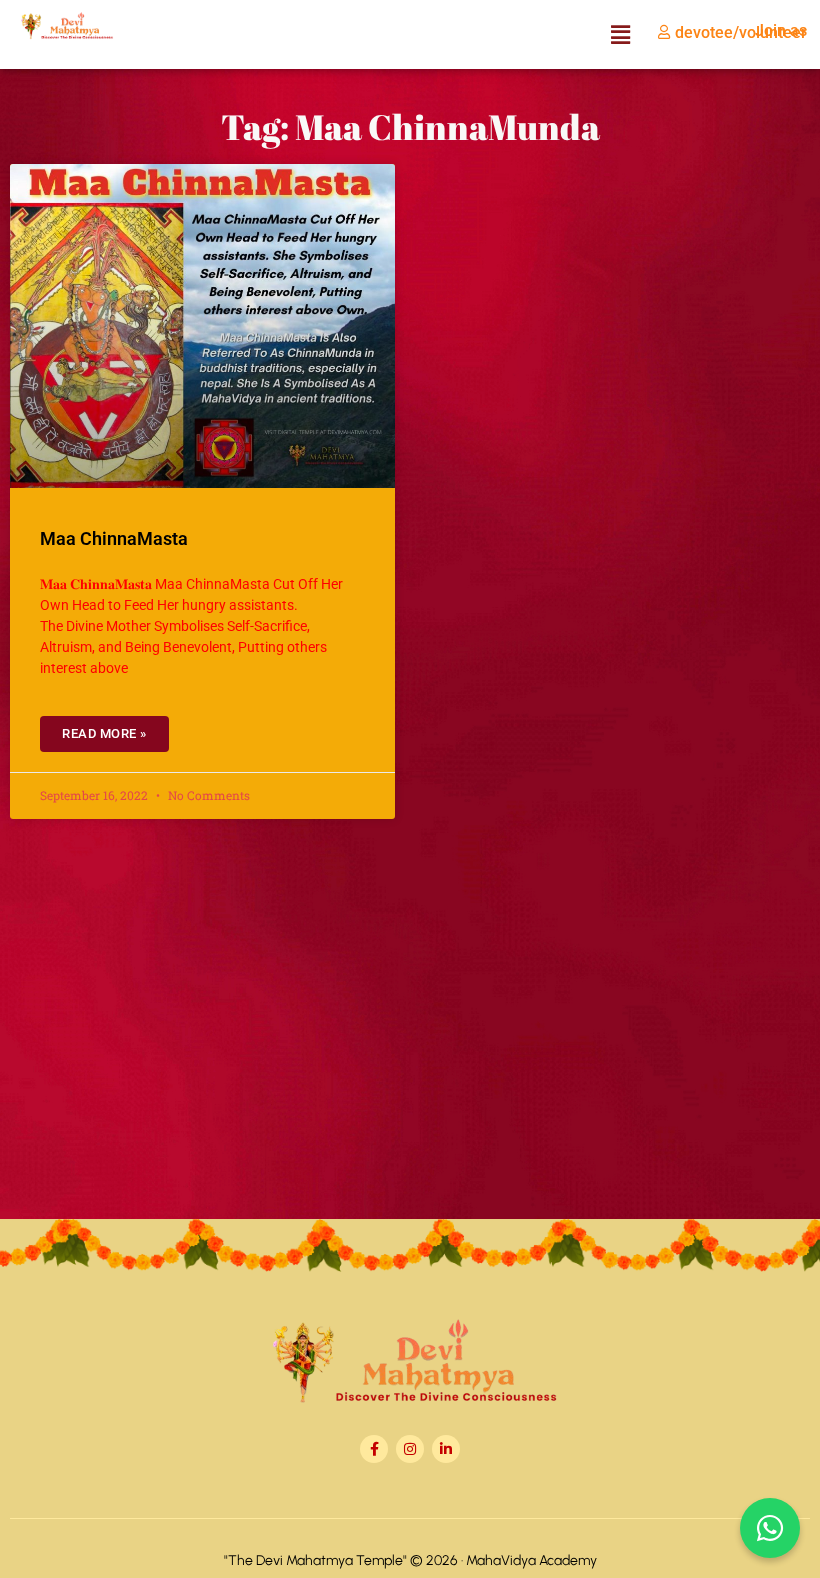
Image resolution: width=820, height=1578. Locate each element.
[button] (620, 34)
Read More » (104, 733)
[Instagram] (410, 1449)
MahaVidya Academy (531, 1560)
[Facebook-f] (374, 1449)
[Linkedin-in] (446, 1449)
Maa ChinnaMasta (114, 538)
